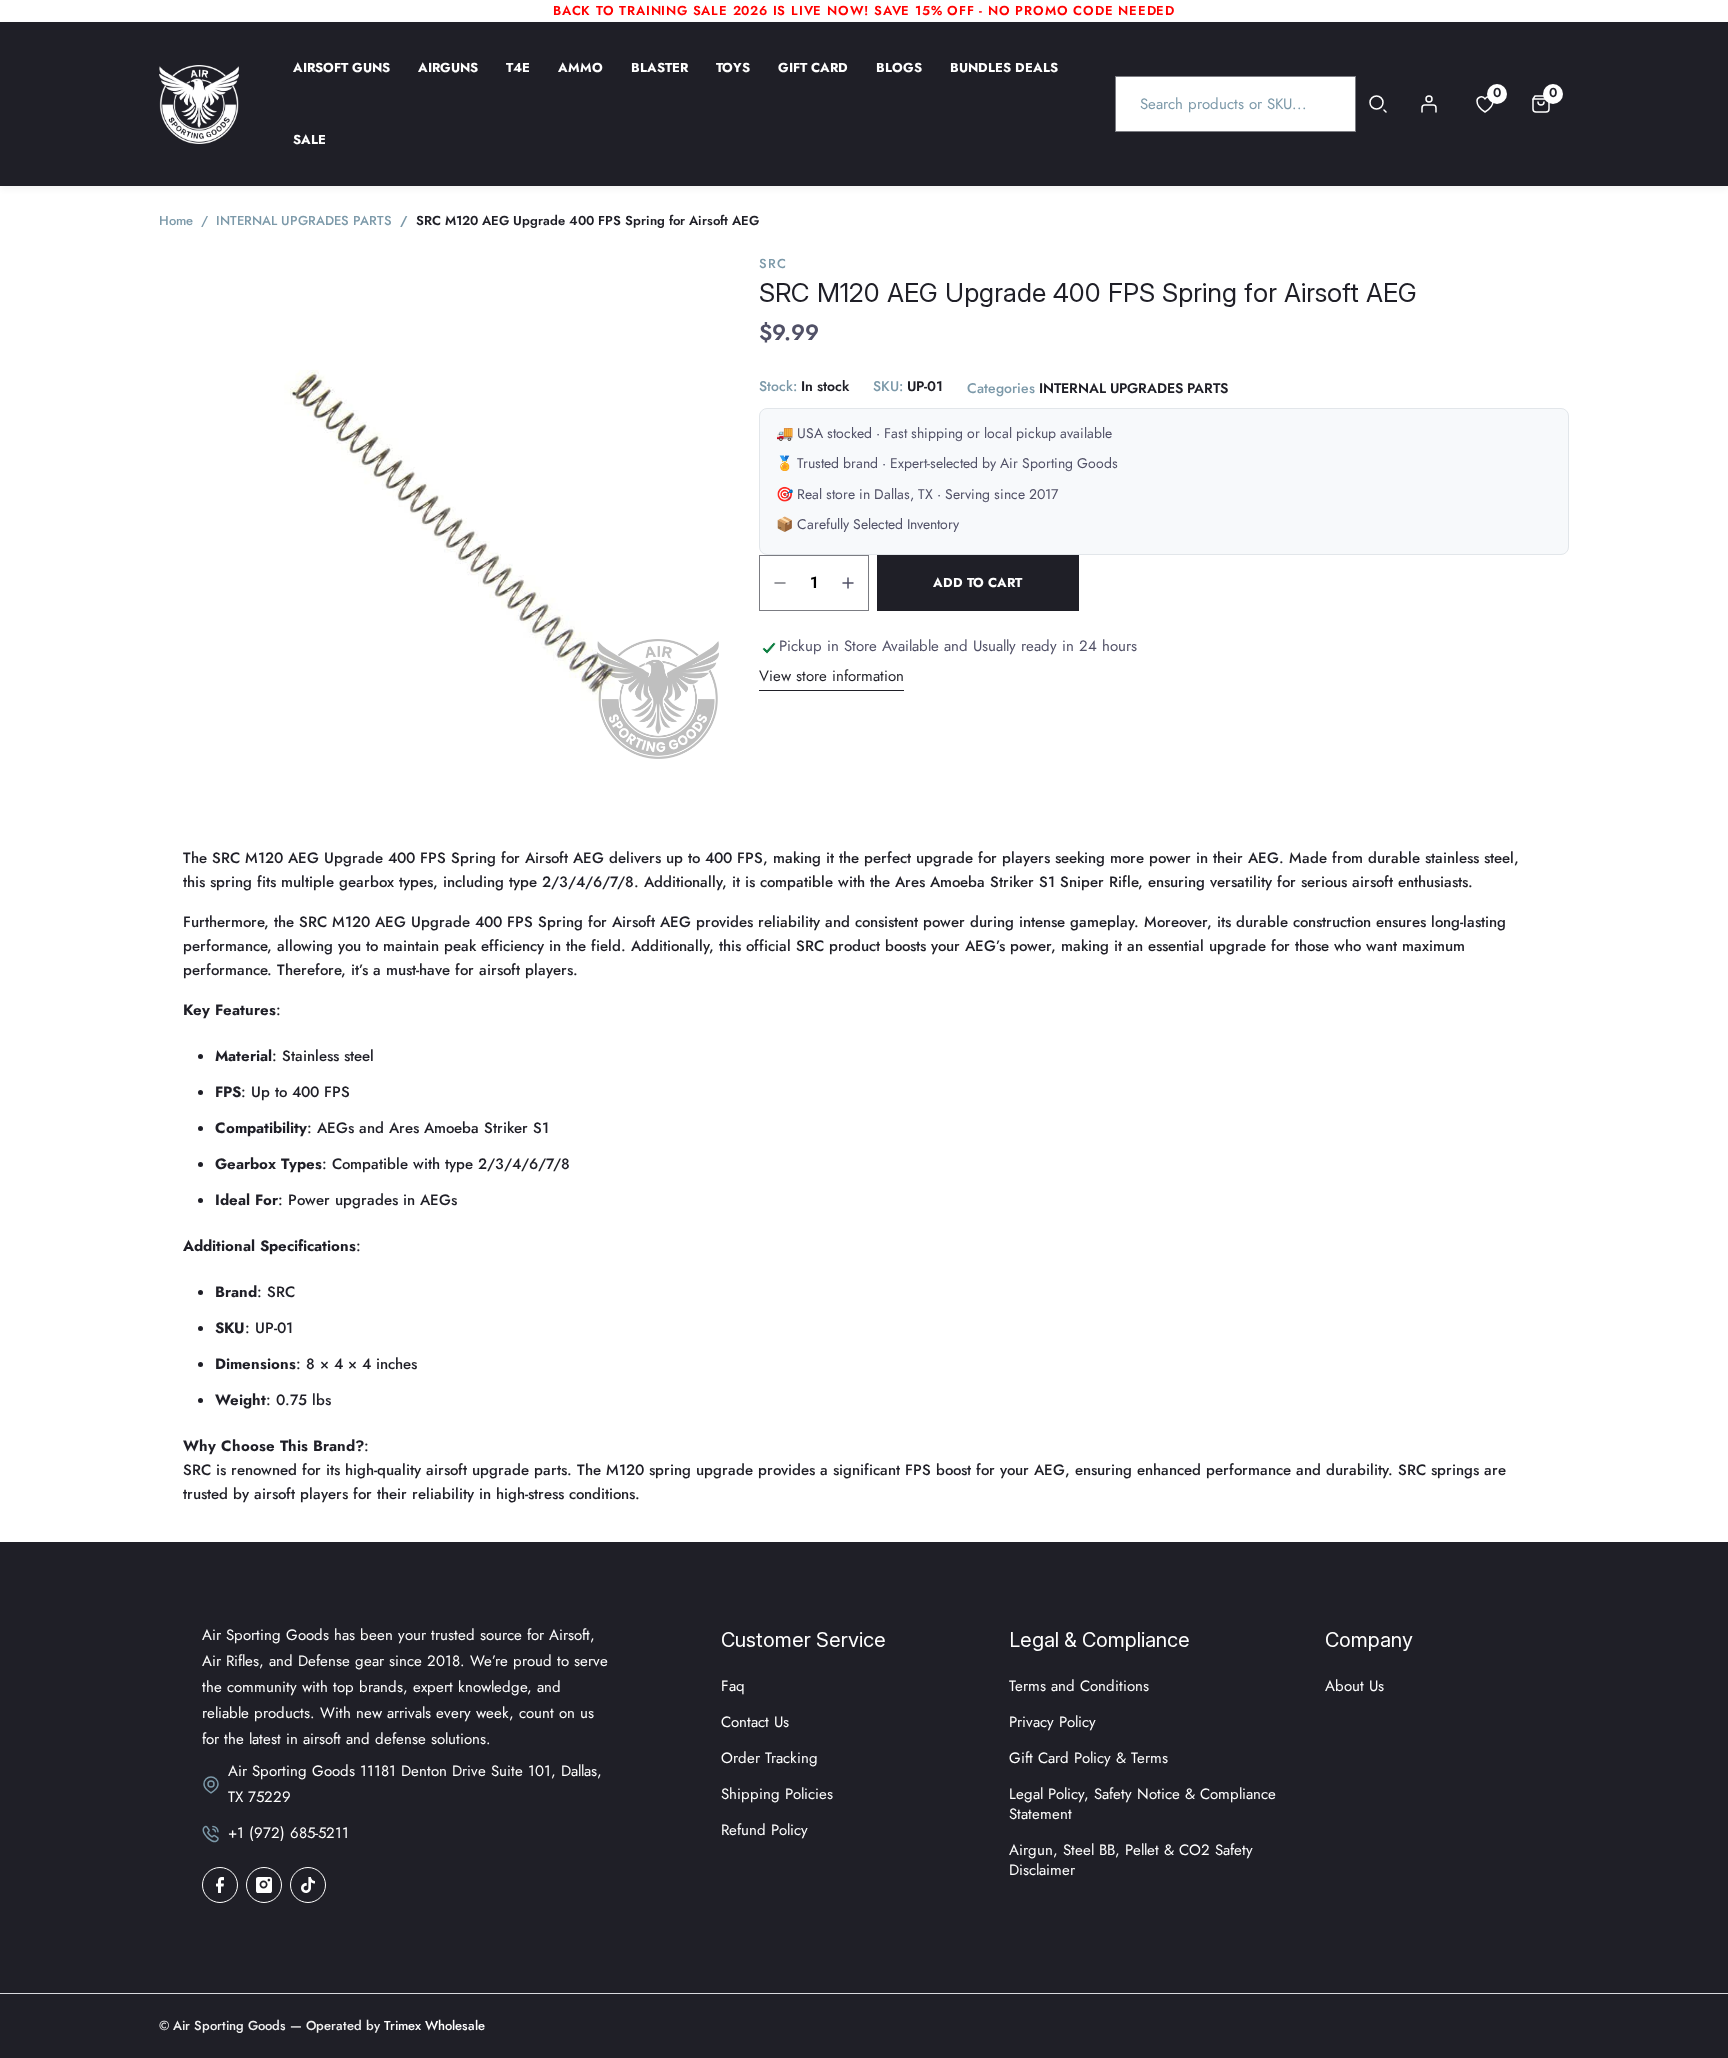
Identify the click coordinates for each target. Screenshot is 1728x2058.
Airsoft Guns (341, 81)
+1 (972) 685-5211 (288, 1833)
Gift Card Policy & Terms (1088, 1758)
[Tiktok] (308, 1885)
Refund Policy (764, 1830)
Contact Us (755, 1722)
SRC (772, 263)
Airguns (448, 81)
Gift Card (813, 81)
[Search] (1378, 104)
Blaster (659, 81)
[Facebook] (220, 1885)
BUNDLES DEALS (1004, 81)
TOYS (733, 81)
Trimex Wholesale (432, 2025)
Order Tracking (769, 1758)
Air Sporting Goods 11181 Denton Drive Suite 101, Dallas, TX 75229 (415, 1784)
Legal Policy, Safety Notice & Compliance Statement (1142, 1804)
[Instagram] (264, 1885)
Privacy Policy (1052, 1722)
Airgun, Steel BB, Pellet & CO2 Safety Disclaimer (1131, 1860)
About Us (1354, 1686)
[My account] (1429, 104)
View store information (831, 676)
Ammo (580, 81)
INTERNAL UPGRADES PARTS (1133, 389)
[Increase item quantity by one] (848, 583)
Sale (309, 153)
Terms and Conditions (1079, 1686)
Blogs (899, 81)
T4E (518, 81)
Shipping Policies (777, 1794)
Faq (733, 1686)
